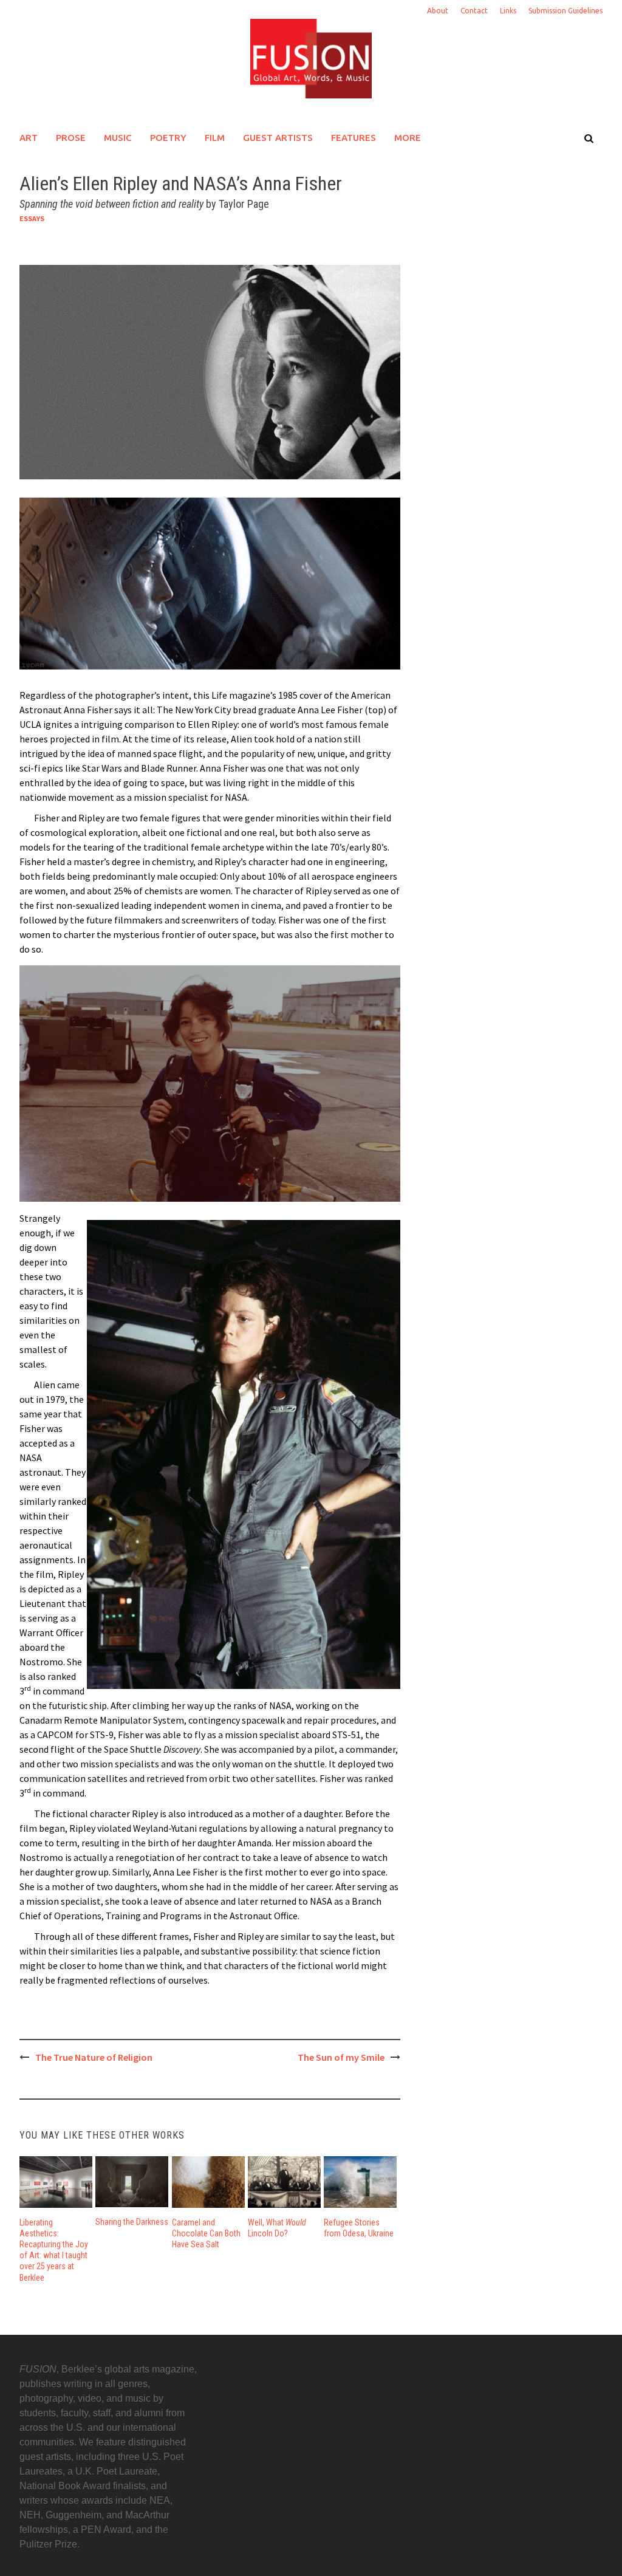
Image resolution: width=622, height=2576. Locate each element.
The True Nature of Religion (94, 2057)
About (438, 11)
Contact (474, 11)
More (408, 138)
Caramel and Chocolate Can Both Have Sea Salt (206, 2233)
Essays (32, 218)
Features (354, 138)
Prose (71, 138)
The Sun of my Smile (341, 2057)
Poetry (168, 138)
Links (508, 11)
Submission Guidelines (566, 11)
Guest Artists (278, 138)
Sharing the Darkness (132, 2222)
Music (118, 138)
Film (215, 138)
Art (29, 138)
